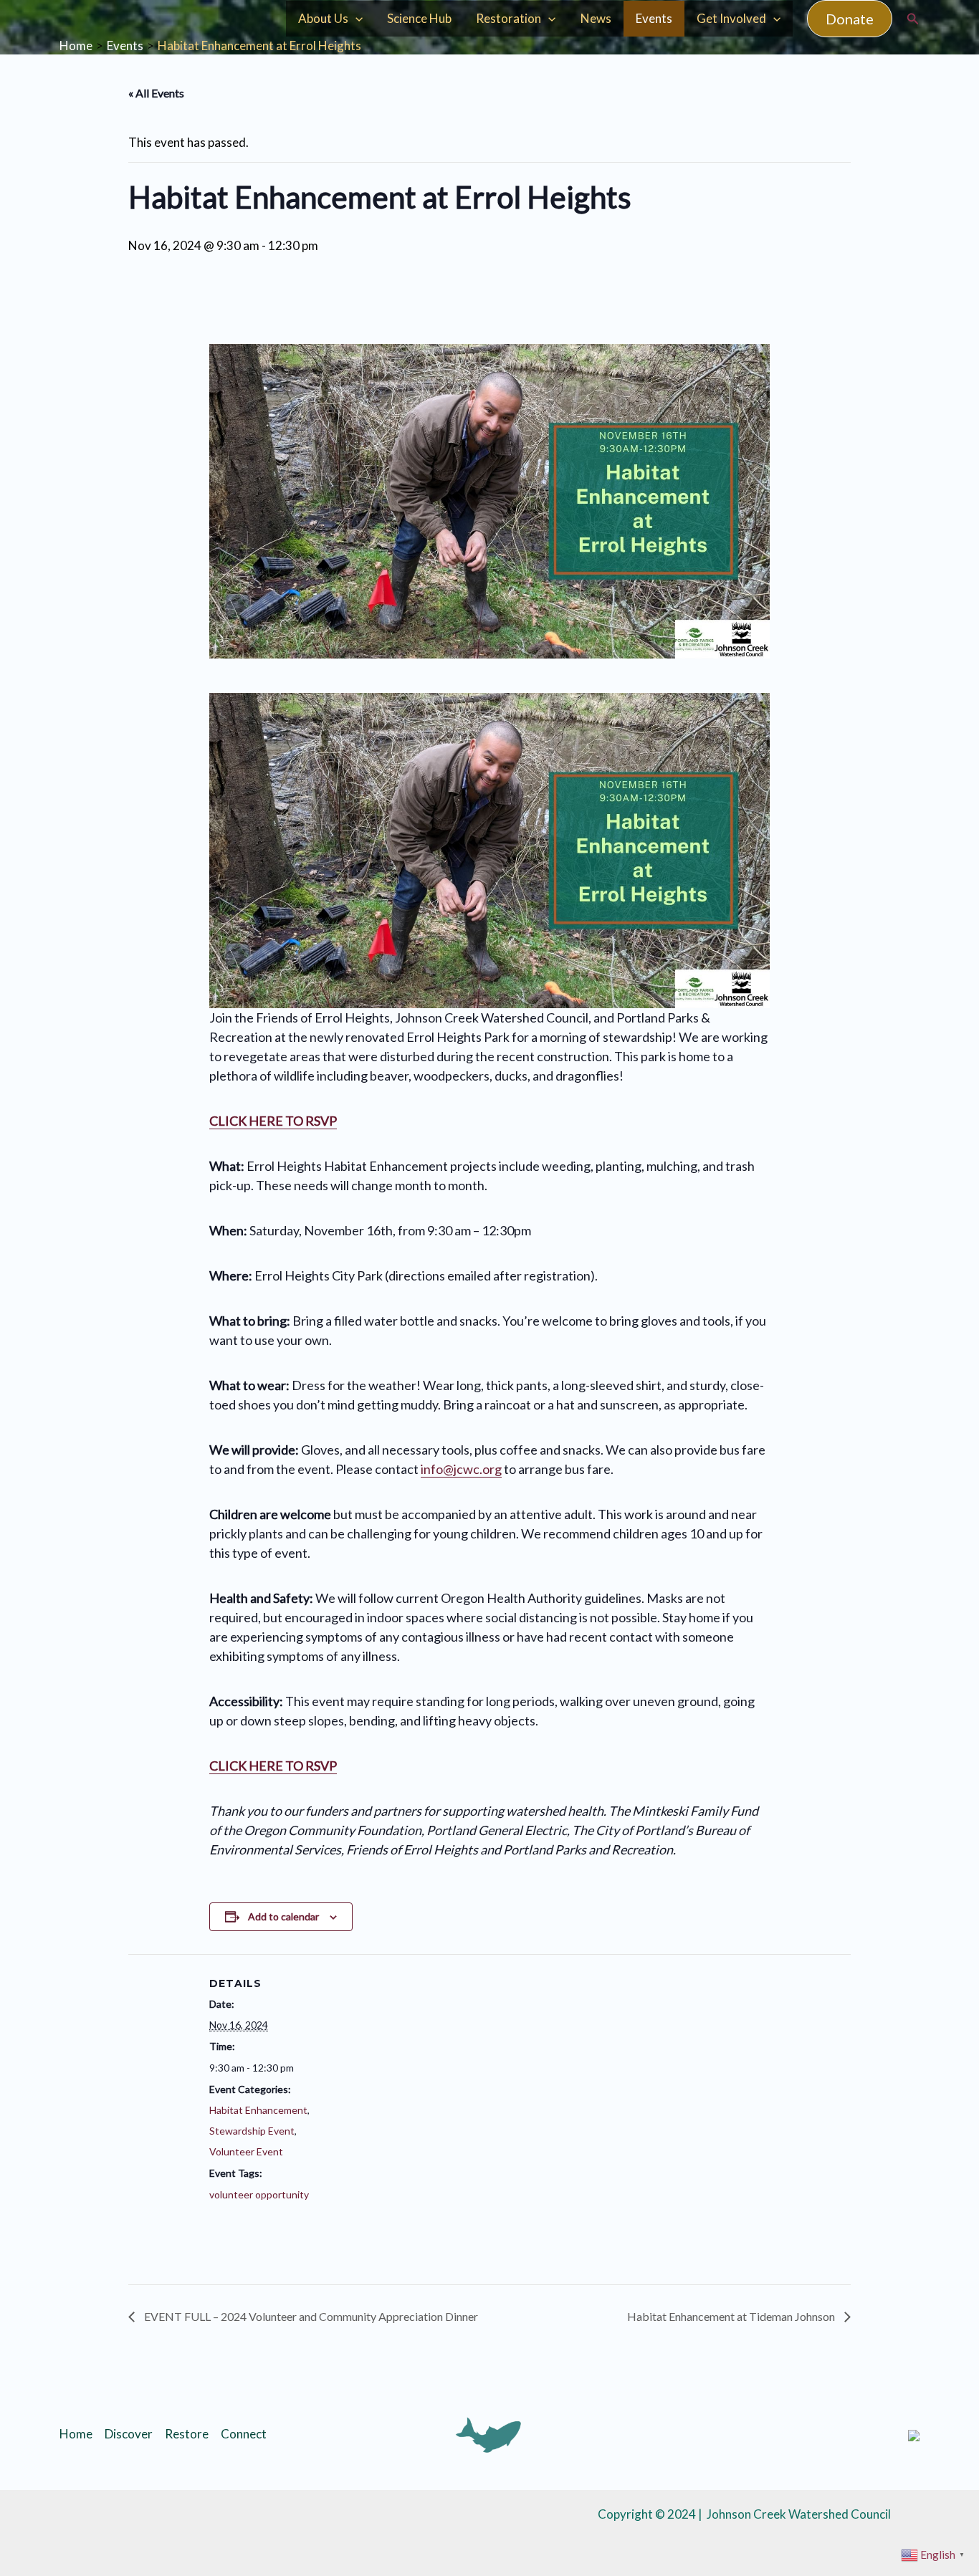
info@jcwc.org (461, 1469)
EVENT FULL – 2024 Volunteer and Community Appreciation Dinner (310, 2316)
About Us (323, 18)
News (596, 18)
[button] (850, 19)
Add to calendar (283, 1916)
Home (76, 2434)
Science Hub (419, 18)
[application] (355, 19)
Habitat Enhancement (258, 2110)
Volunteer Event (246, 2151)
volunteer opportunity (259, 2194)
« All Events (156, 93)
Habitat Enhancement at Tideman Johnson (732, 2316)
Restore (187, 2434)
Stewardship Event (252, 2131)
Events (654, 18)
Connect (244, 2434)
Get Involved (731, 18)
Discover (129, 2434)
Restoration (508, 18)
